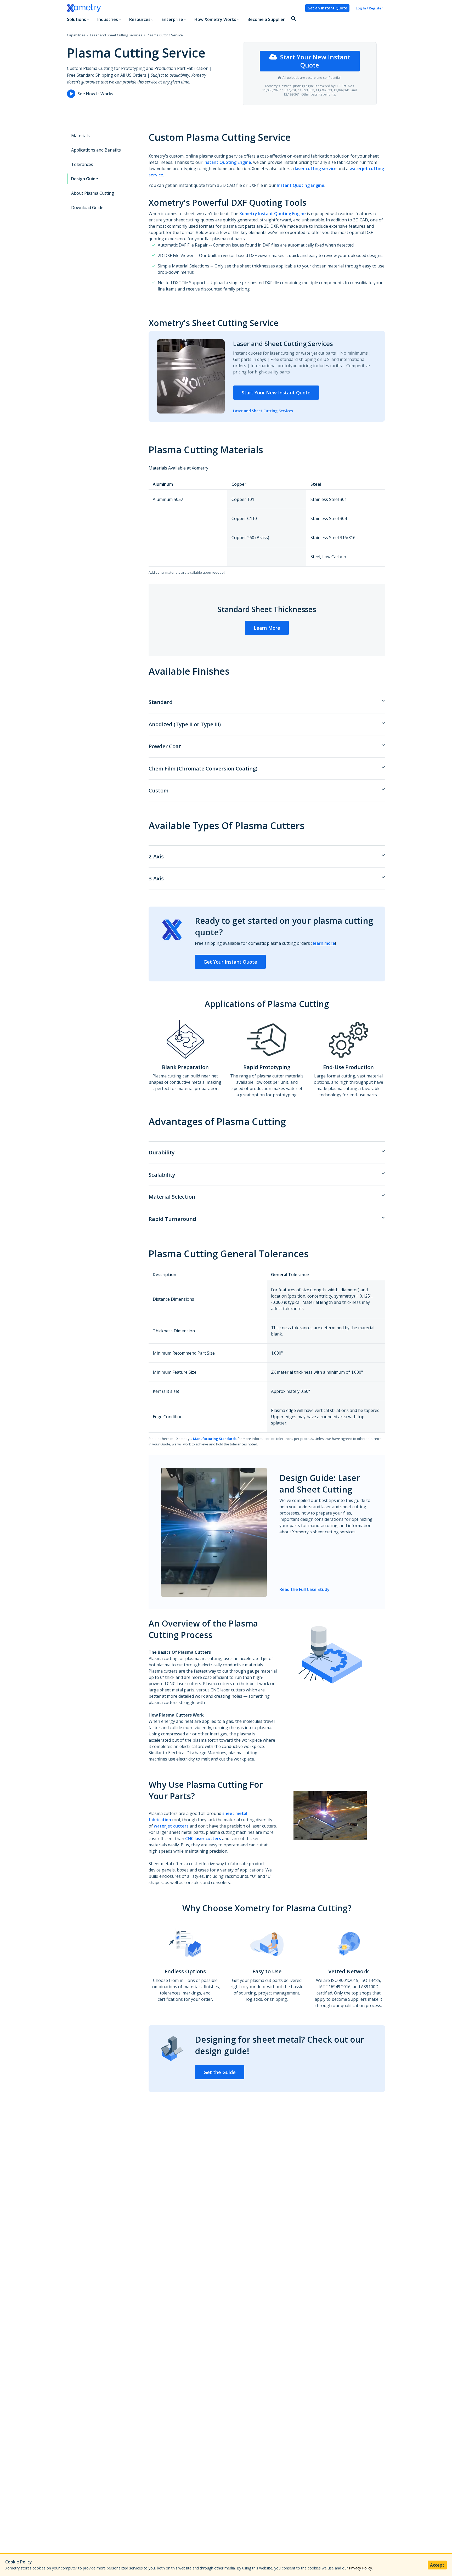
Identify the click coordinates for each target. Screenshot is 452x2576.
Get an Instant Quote (327, 8)
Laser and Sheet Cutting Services (116, 35)
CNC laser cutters (203, 1839)
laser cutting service (316, 169)
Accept (437, 2565)
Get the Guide (220, 2072)
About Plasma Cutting (93, 193)
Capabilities (76, 35)
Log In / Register (369, 8)
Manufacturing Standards (215, 1439)
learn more (324, 943)
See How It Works (95, 94)
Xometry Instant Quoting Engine (273, 214)
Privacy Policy (360, 2568)
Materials (80, 136)
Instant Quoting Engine (227, 162)
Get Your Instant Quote (230, 962)
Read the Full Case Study (304, 1589)
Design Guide (85, 179)
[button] (293, 19)
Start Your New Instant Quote (315, 61)
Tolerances (82, 164)
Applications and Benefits (96, 150)
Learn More (267, 628)
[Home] (184, 8)
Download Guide (87, 208)
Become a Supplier (266, 19)
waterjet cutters (171, 1826)
